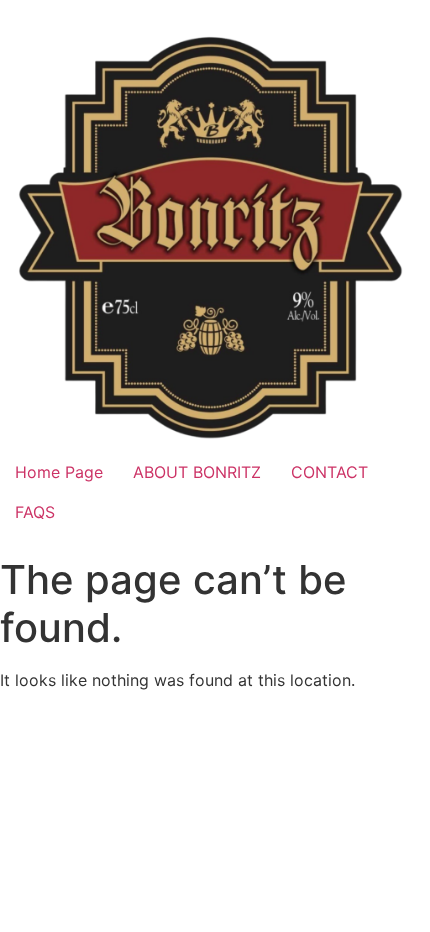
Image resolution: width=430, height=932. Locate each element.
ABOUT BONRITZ (197, 472)
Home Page (59, 472)
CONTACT (329, 472)
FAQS (35, 512)
